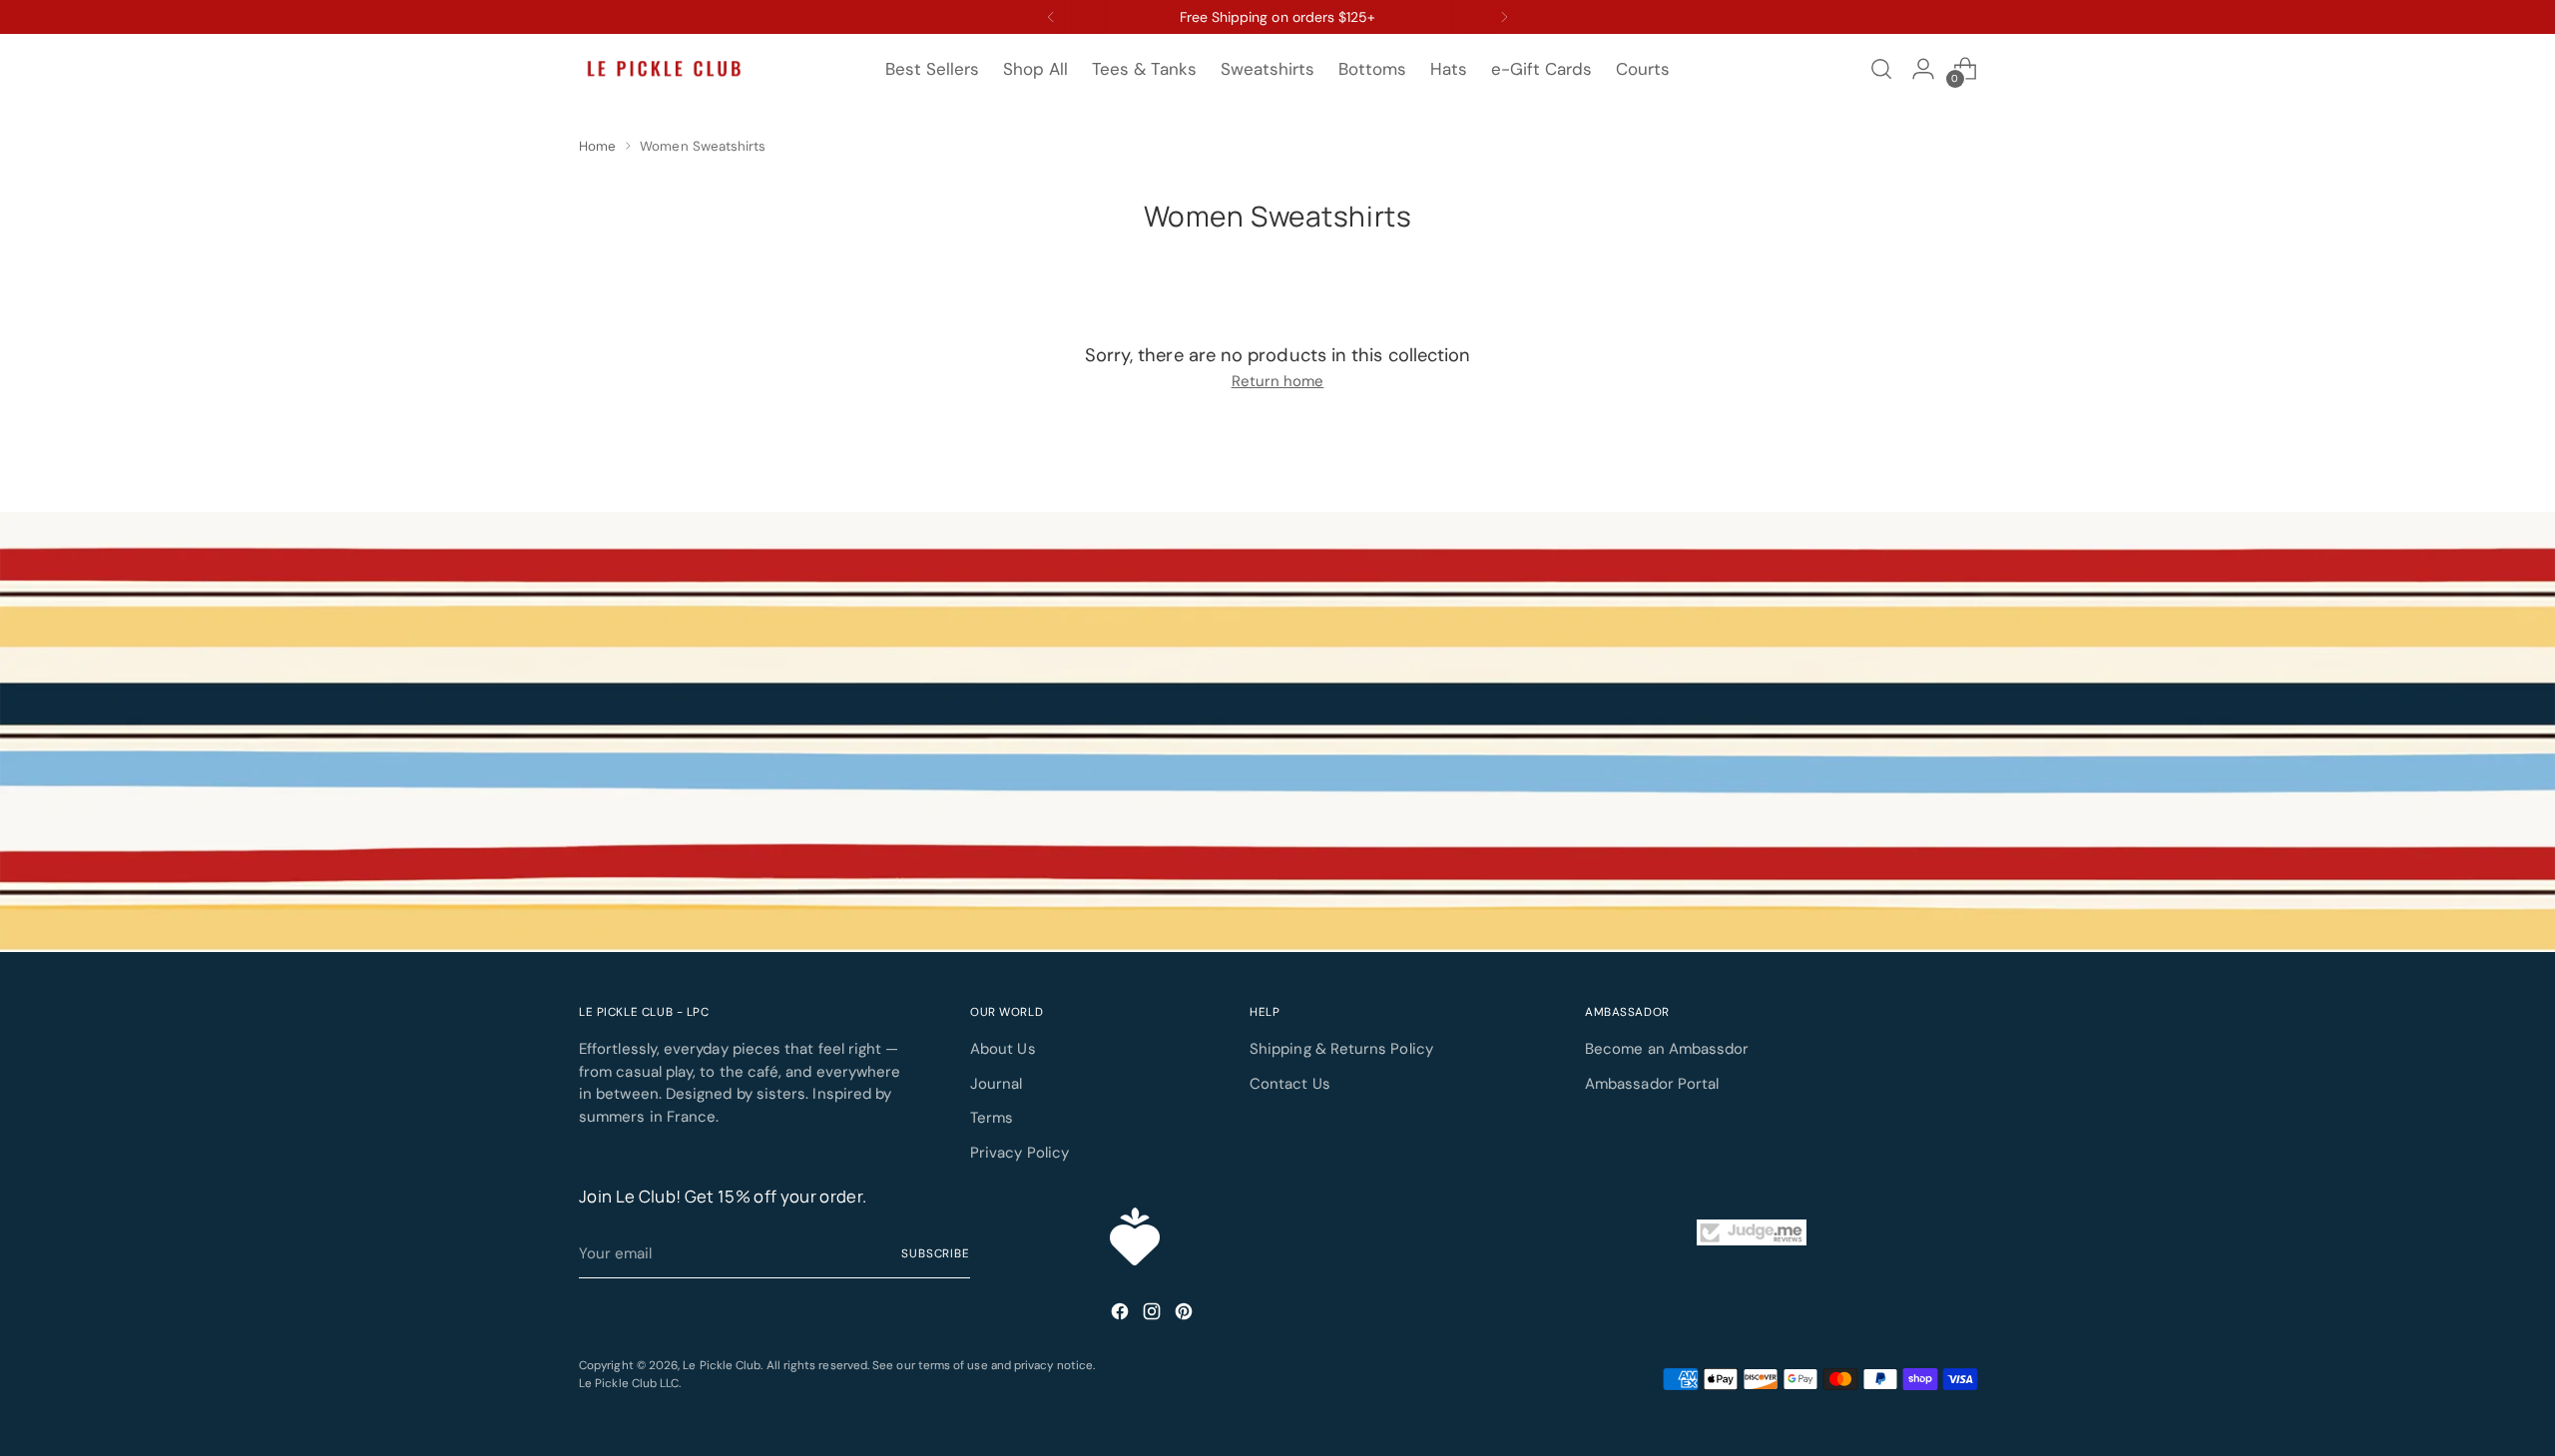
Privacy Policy (1020, 1153)
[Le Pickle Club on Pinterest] (1186, 1315)
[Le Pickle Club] (664, 69)
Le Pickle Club (722, 1365)
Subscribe (936, 1253)
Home (597, 146)
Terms (992, 1118)
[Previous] (1051, 17)
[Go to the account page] (1923, 69)
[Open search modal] (1881, 69)
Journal (997, 1084)
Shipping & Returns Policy (1341, 1049)
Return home (1278, 381)
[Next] (1504, 17)
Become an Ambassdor (1667, 1049)
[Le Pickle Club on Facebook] (1122, 1315)
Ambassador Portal (1652, 1084)
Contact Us (1290, 1084)
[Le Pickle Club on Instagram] (1154, 1315)
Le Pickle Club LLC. (630, 1383)
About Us (1003, 1049)
